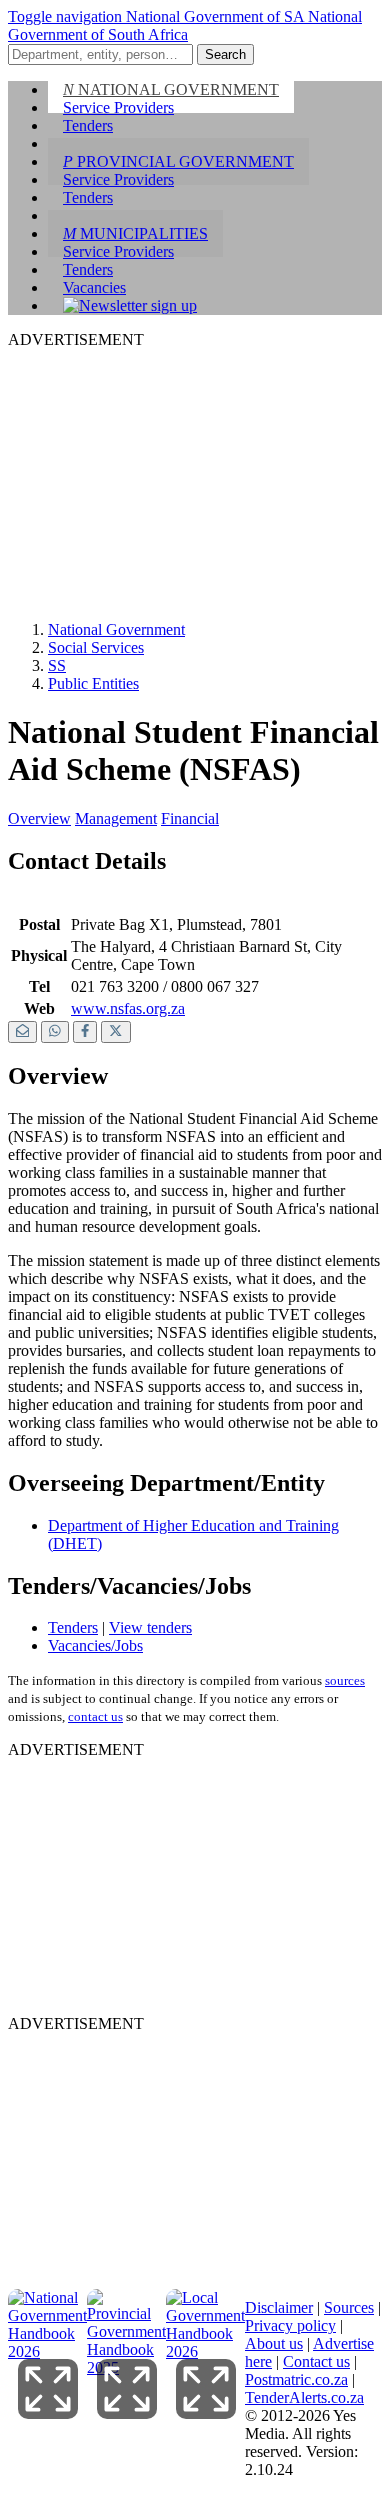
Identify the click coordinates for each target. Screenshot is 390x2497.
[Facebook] (85, 1032)
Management (116, 818)
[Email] (22, 1032)
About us (274, 2343)
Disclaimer (279, 2307)
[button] (67, 16)
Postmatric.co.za (296, 2379)
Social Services (96, 647)
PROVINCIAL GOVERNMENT (178, 161)
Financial (190, 818)
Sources (349, 2307)
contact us (95, 1716)
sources (345, 1680)
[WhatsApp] (55, 1032)
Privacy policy (290, 2325)
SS (57, 665)
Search (225, 54)
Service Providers (118, 107)
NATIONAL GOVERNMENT (171, 89)
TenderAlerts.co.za (304, 2397)
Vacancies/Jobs (95, 1645)
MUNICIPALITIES (135, 233)
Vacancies (94, 287)
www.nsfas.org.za (128, 1008)
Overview (39, 818)
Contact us (316, 2361)
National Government (116, 629)
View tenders (150, 1627)
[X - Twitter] (115, 1032)
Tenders (88, 125)
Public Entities (93, 683)
